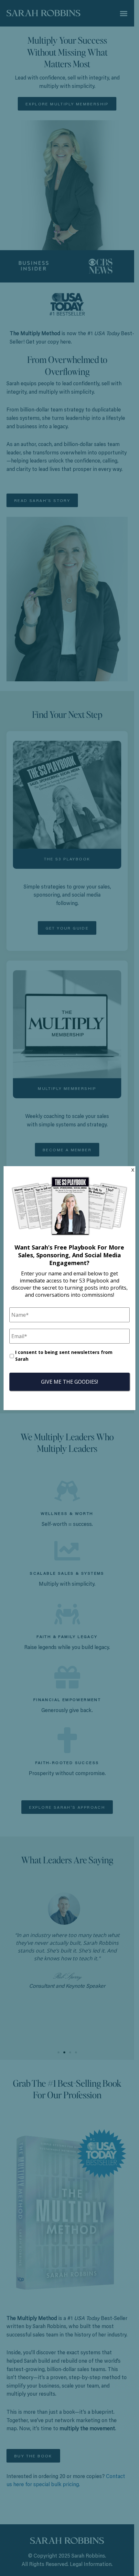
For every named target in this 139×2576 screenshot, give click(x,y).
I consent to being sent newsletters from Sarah (64, 1356)
